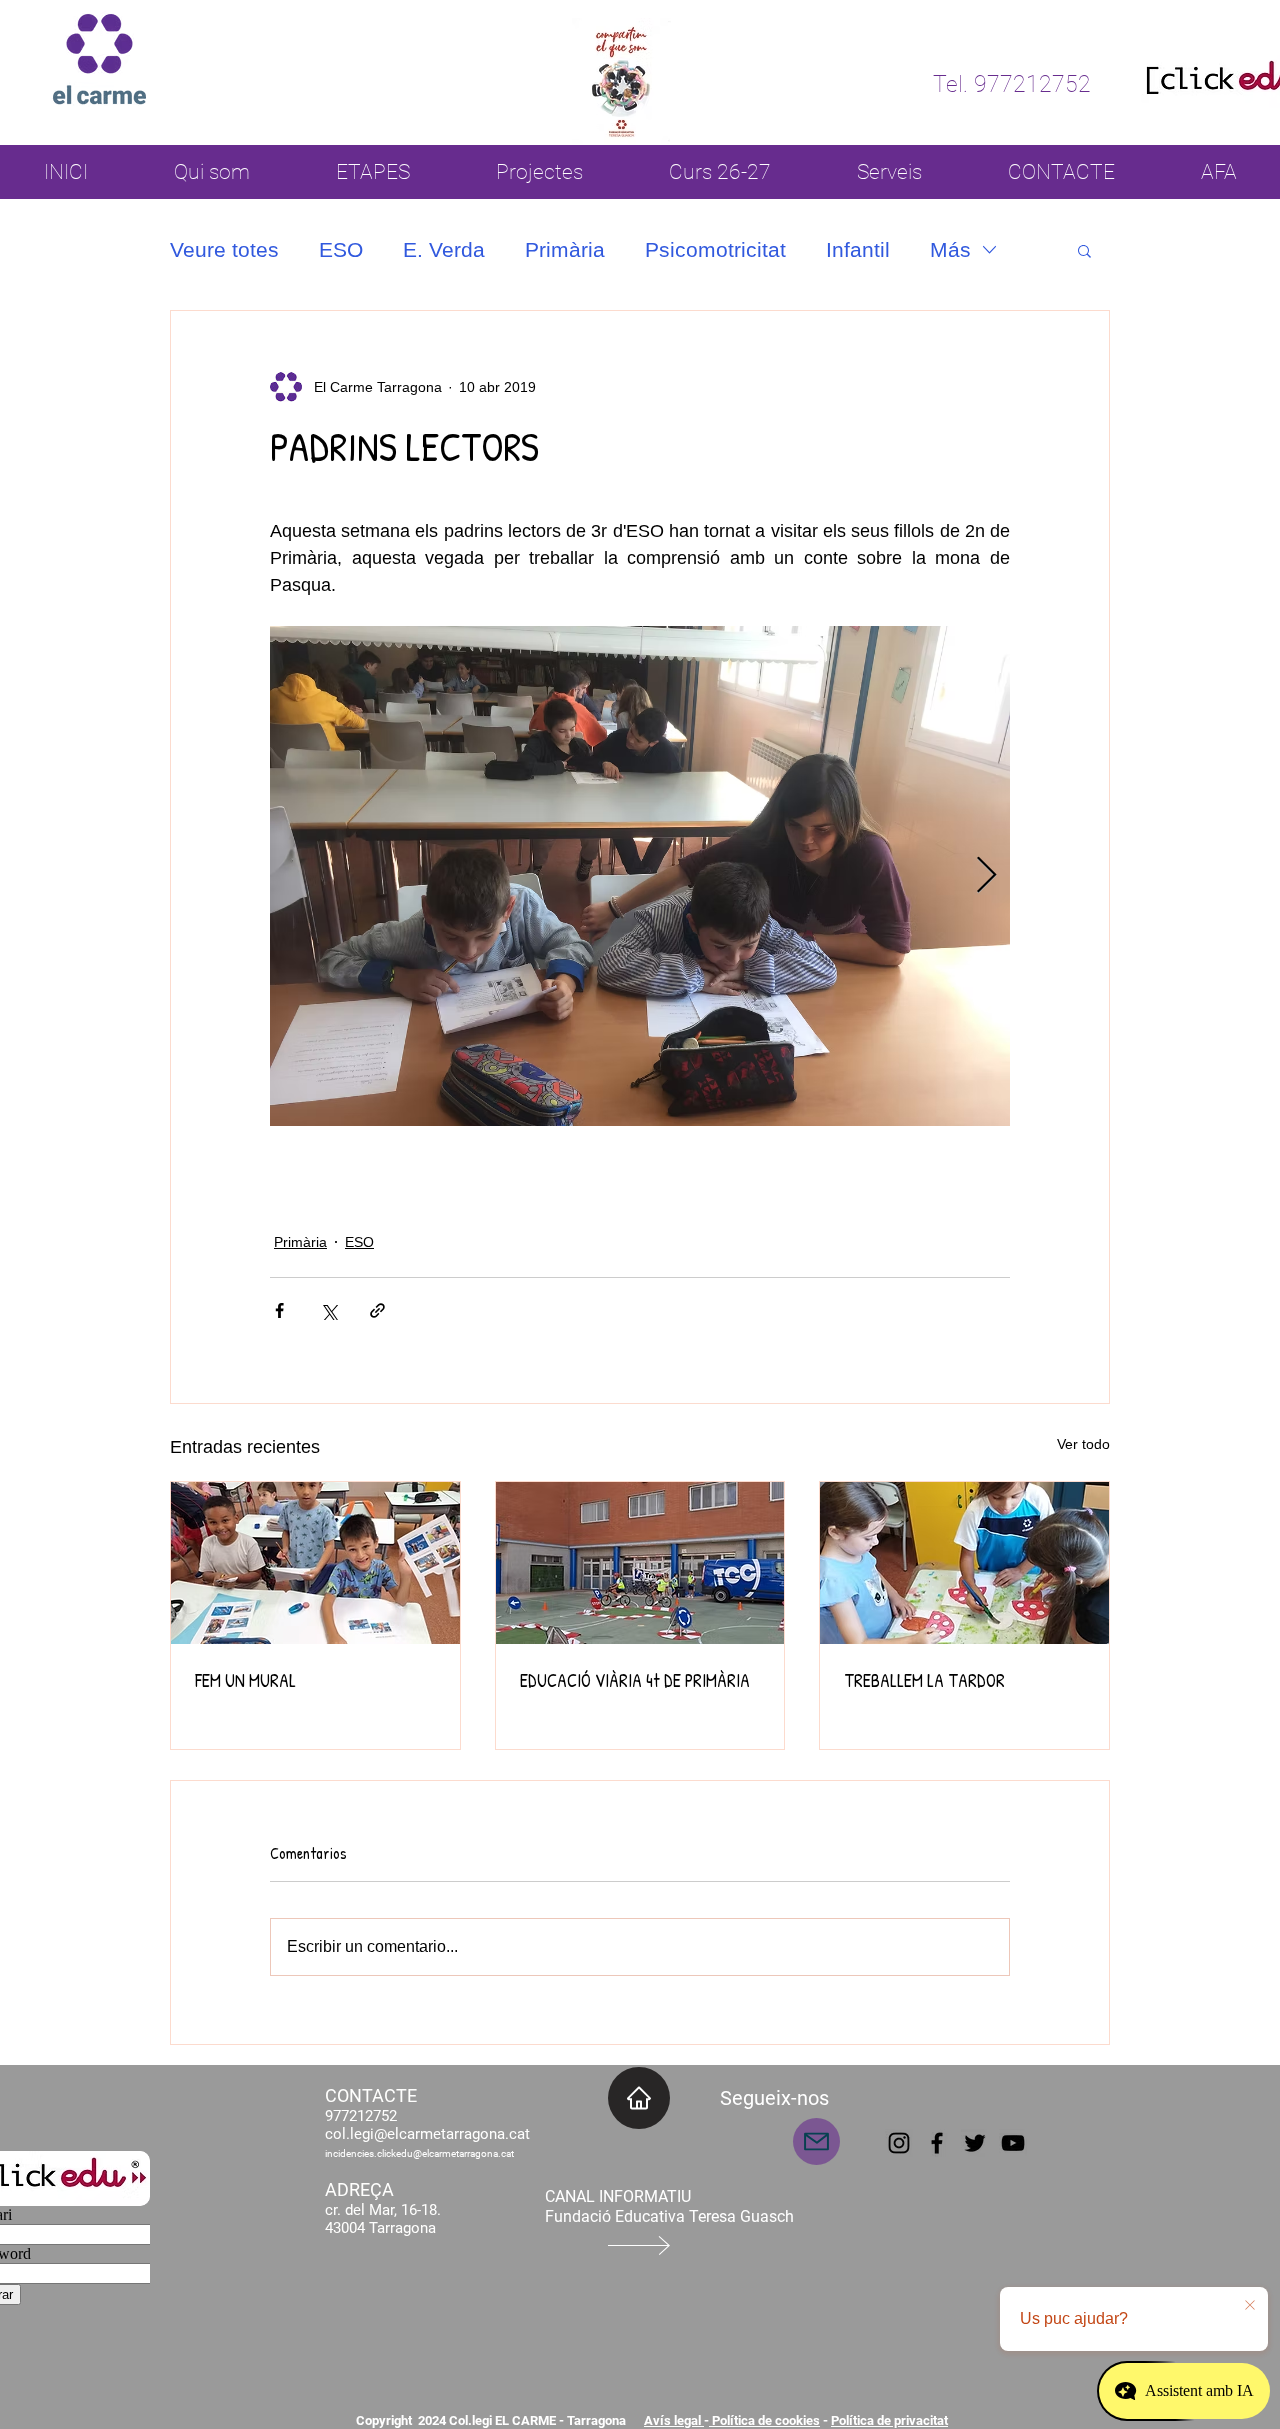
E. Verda (444, 249)
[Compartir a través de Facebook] (279, 1310)
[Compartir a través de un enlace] (377, 1310)
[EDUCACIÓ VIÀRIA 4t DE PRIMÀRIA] (640, 1563)
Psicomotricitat (715, 249)
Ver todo (1083, 1444)
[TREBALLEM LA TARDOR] (964, 1563)
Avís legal (674, 2420)
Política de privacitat (889, 2420)
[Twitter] (975, 2143)
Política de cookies (764, 2420)
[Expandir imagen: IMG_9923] (640, 876)
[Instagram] (899, 2143)
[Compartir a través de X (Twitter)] (328, 1310)
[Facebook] (937, 2143)
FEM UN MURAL (245, 1680)
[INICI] (639, 2098)
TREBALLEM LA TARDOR (924, 1680)
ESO (341, 249)
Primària (565, 249)
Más (950, 249)
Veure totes (224, 249)
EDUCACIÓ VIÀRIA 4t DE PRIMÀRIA (635, 1680)
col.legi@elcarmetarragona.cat (427, 2134)
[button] (1084, 250)
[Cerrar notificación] (1250, 2306)
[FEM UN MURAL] (315, 1563)
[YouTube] (1013, 2143)
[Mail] (816, 2141)
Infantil (858, 249)
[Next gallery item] (986, 876)
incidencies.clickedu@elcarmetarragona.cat (419, 2153)
